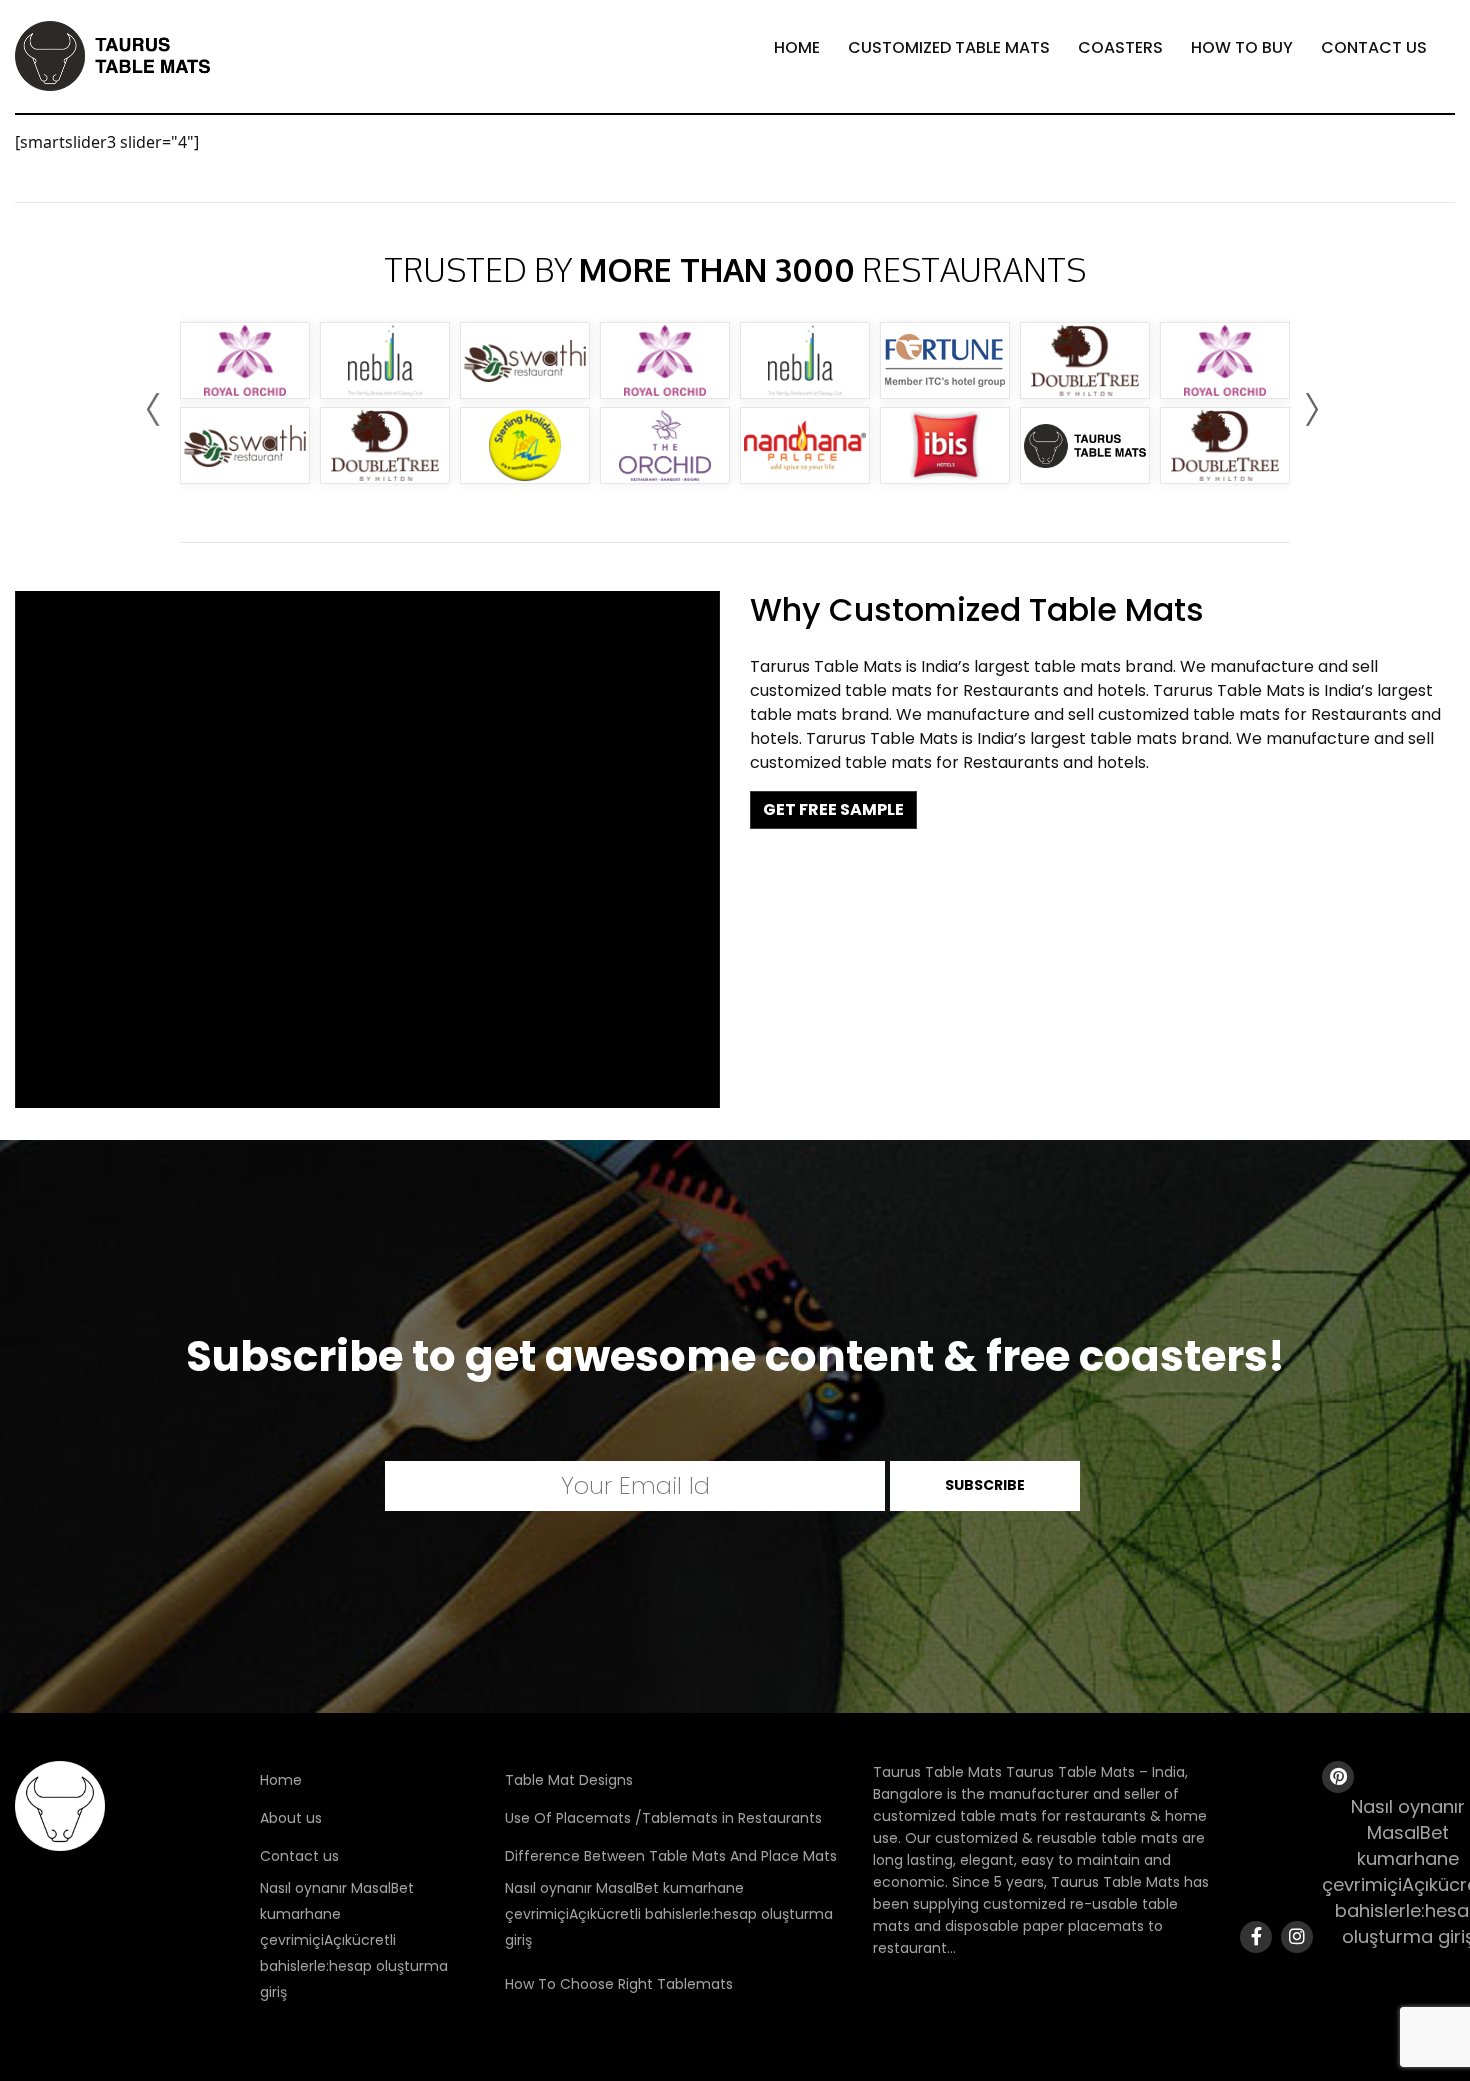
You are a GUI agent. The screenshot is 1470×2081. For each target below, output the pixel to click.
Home (797, 47)
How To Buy (1242, 47)
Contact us (299, 1856)
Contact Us (1374, 47)
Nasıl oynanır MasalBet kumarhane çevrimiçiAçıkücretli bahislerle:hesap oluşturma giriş (354, 1940)
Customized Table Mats (949, 47)
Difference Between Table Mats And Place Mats (671, 1856)
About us (291, 1818)
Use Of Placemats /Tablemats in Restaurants (663, 1818)
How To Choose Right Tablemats (619, 1984)
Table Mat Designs (569, 1780)
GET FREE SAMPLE (833, 809)
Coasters (1120, 47)
